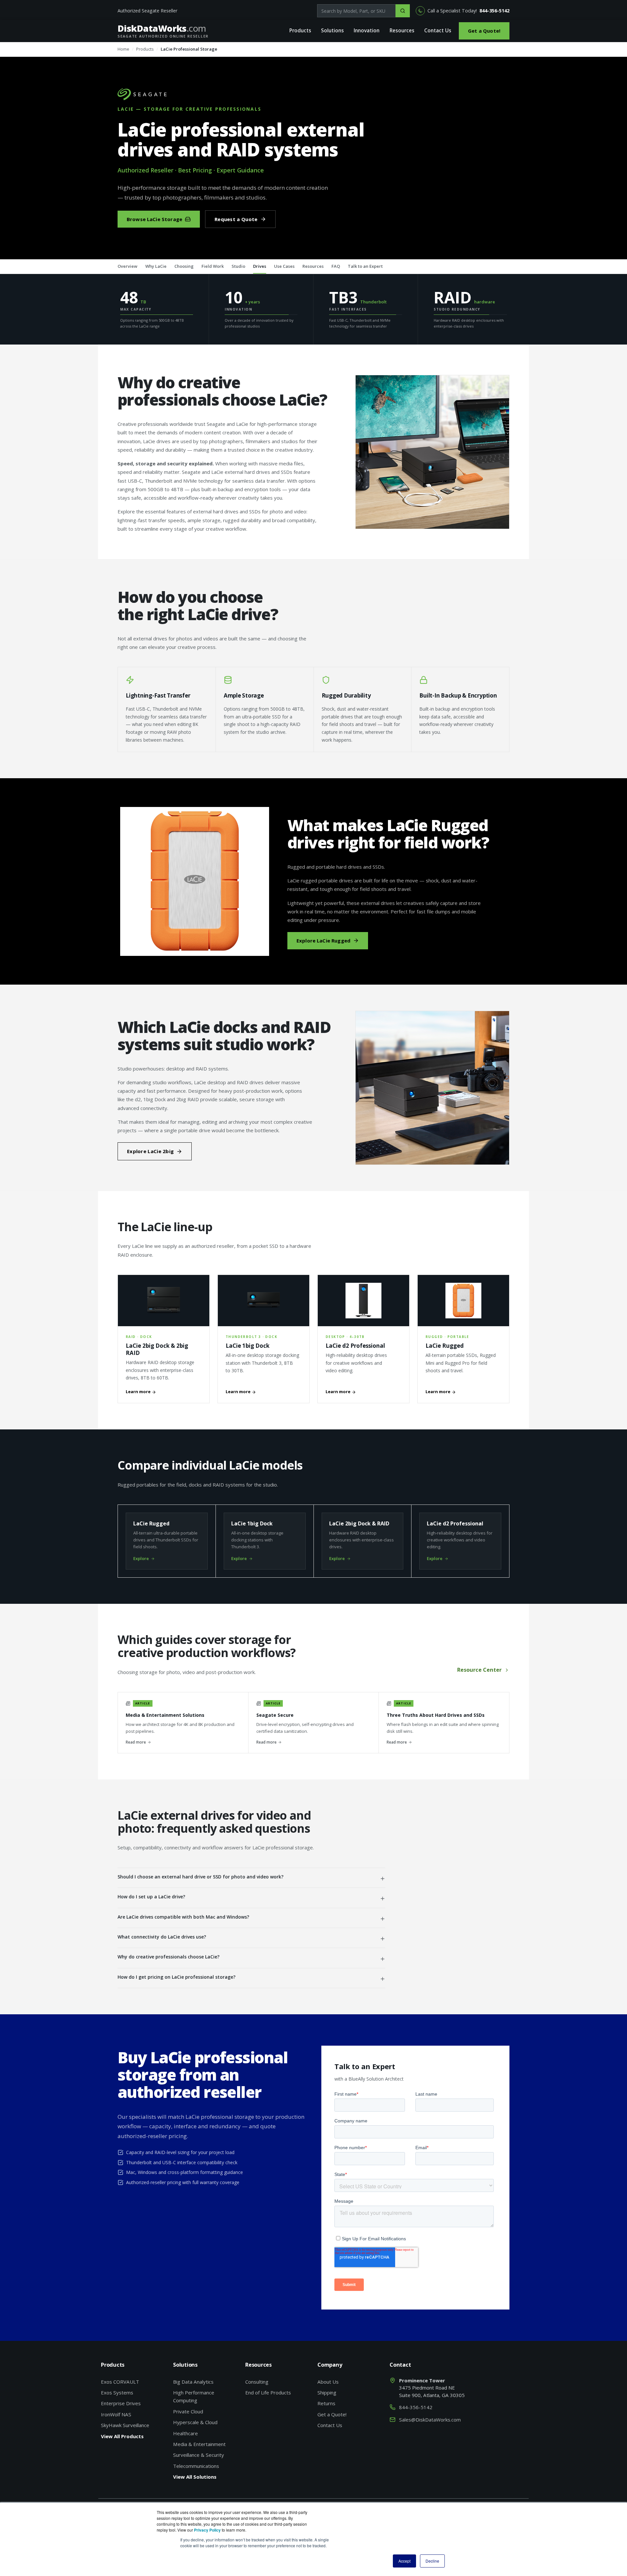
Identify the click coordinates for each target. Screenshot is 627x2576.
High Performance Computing (194, 2396)
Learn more (139, 1392)
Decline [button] (432, 2561)
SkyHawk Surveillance (125, 2425)
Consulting (257, 2382)
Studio (238, 266)
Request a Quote (236, 219)
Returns (326, 2403)
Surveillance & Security (199, 2455)
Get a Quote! (484, 31)
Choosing (184, 266)
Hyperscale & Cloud (195, 2422)
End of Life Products (268, 2392)
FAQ (336, 266)
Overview (128, 266)
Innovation (367, 31)
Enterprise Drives (121, 2403)
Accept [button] (404, 2561)
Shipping (327, 2392)
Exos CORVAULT (120, 2382)
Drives (260, 266)
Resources (402, 31)
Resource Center (479, 1670)
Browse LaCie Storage (154, 219)
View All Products (122, 2436)
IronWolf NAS (116, 2414)
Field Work (213, 266)
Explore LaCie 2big (150, 1151)
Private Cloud (188, 2411)
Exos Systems (117, 2392)
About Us (328, 2382)
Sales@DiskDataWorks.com (430, 2420)
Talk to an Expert (365, 266)
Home (123, 49)
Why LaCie (156, 266)
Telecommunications (196, 2466)
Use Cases (284, 266)
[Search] (403, 11)
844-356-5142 (494, 11)
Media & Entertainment (199, 2444)
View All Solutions (195, 2477)
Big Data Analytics (193, 2382)
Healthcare (185, 2433)
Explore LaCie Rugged (323, 941)
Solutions (332, 31)
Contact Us (438, 31)
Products (300, 31)
